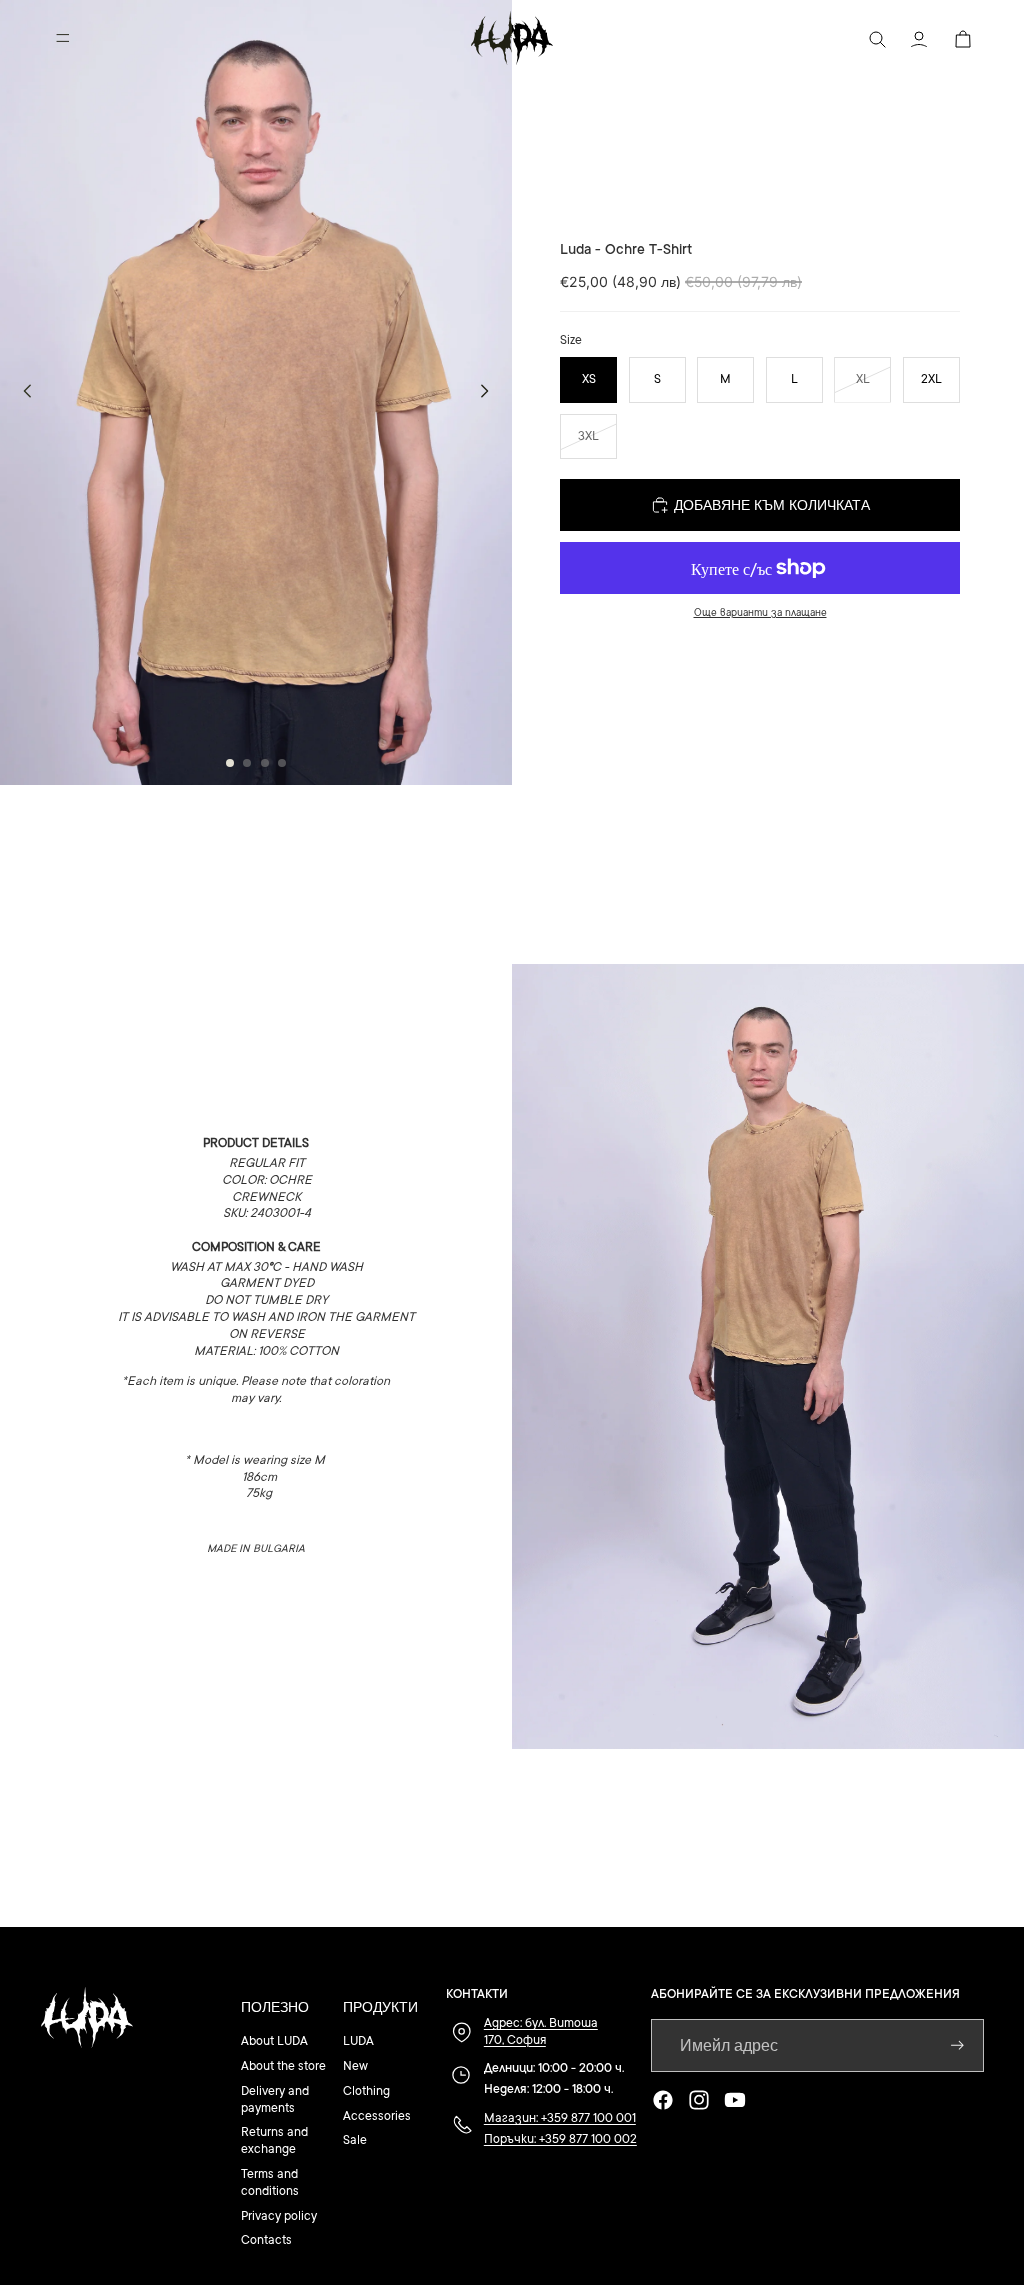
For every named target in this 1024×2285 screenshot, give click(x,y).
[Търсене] (876, 38)
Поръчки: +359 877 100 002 (560, 2139)
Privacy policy (279, 2216)
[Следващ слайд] (490, 392)
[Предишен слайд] (22, 392)
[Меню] (63, 38)
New (355, 2066)
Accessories (377, 2116)
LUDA (358, 2041)
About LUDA (274, 2041)
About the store (283, 2066)
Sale (355, 2140)
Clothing (366, 2091)
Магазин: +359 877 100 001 (560, 2118)
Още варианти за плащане (760, 612)
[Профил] (918, 38)
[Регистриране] (957, 2045)
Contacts (266, 2240)
